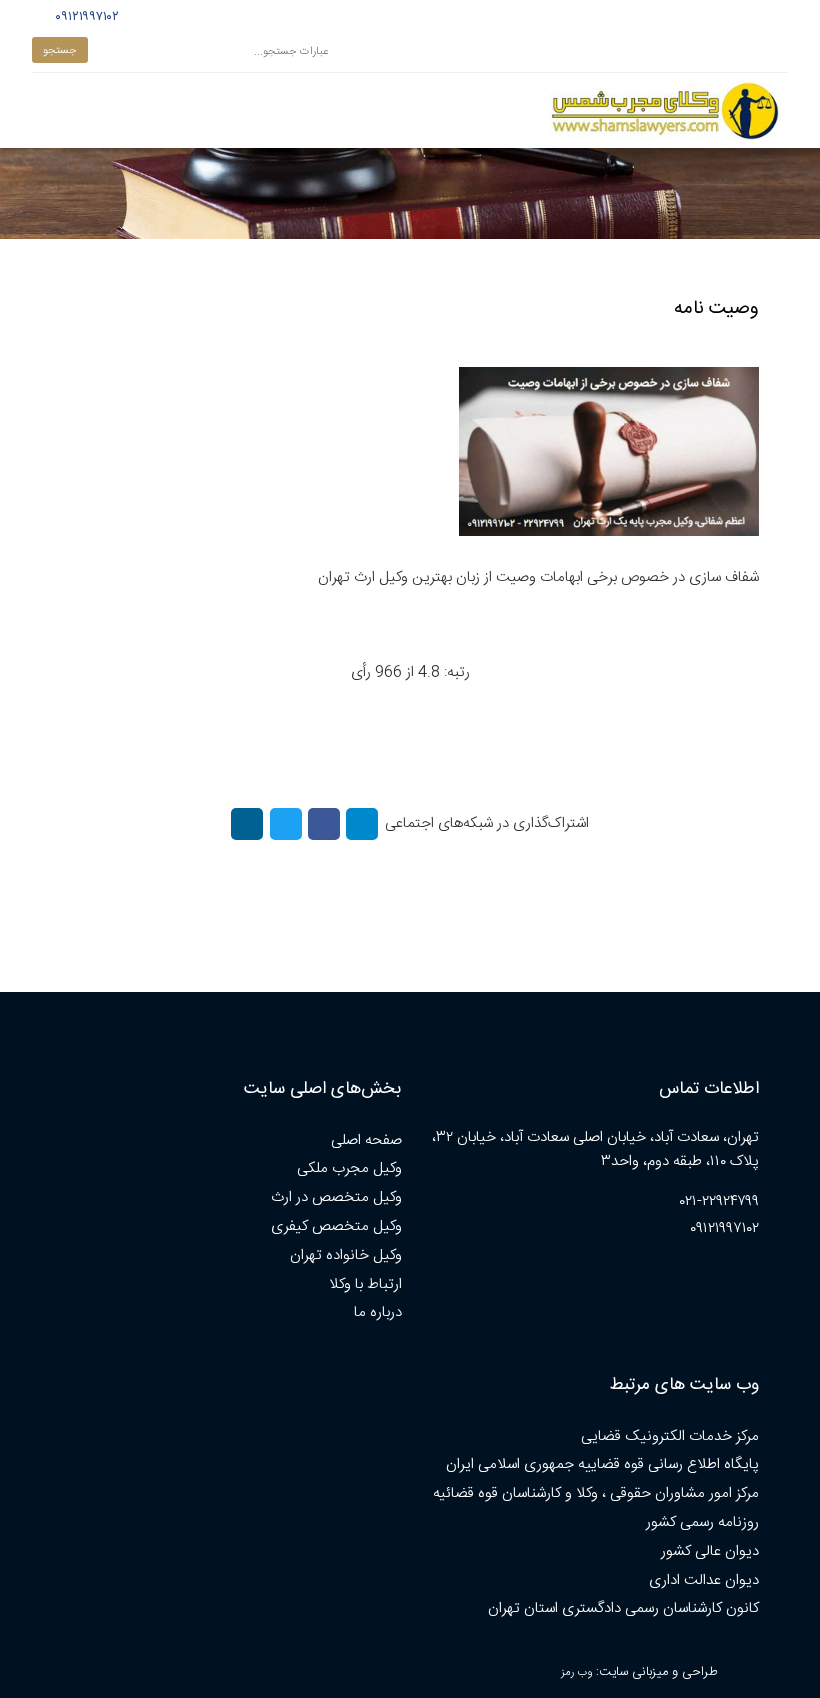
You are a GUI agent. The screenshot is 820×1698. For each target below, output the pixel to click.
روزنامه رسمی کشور (702, 1522)
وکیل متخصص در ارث (336, 1197)
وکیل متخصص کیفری (336, 1226)
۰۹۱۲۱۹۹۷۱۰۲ (84, 17)
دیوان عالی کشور (710, 1551)
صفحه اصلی (366, 1140)
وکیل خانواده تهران (346, 1255)
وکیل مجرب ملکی (349, 1168)
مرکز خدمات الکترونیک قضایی (670, 1436)
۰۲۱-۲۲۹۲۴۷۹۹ (719, 1201)
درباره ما (378, 1312)
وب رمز (576, 1672)
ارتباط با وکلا (365, 1284)
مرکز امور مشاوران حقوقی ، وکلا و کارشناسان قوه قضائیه (596, 1493)
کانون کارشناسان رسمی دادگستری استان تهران (623, 1608)
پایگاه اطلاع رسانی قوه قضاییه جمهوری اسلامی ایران (602, 1464)
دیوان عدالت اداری (704, 1580)
